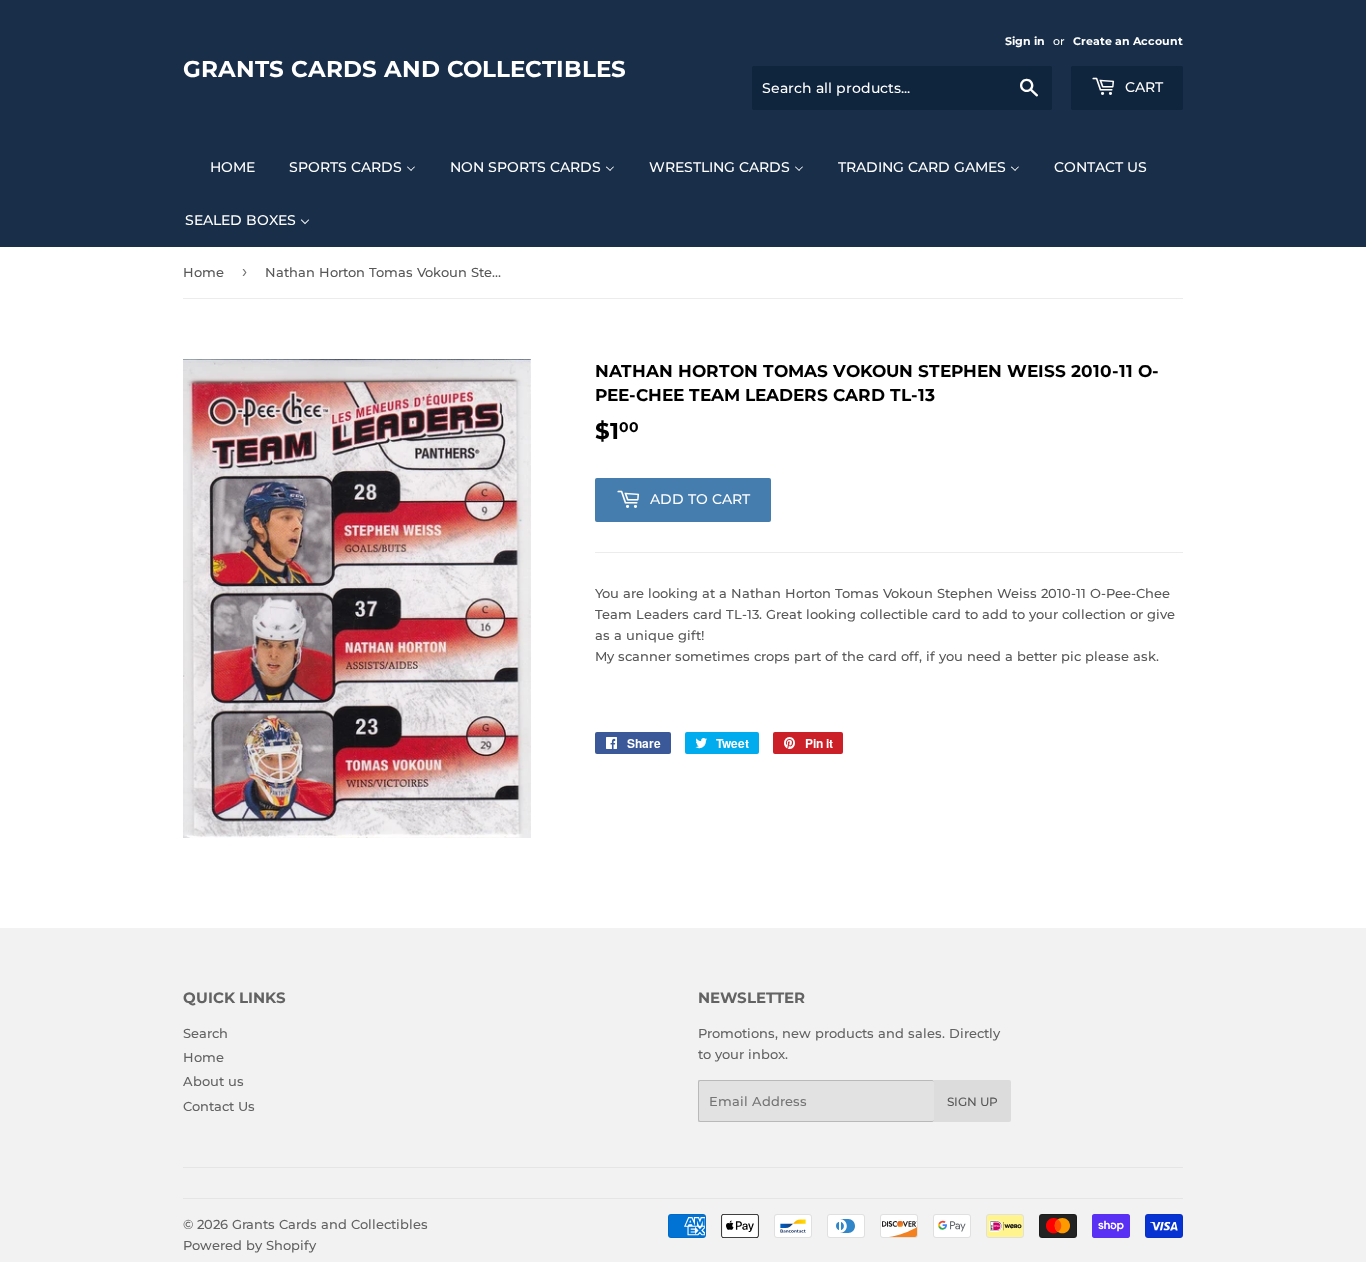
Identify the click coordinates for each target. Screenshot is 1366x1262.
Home (203, 272)
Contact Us (219, 1106)
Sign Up (972, 1101)
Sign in (1025, 41)
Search (205, 1033)
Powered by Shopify (249, 1245)
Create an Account (1128, 41)
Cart (1142, 87)
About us (213, 1081)
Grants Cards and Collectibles (404, 69)
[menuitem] (220, 166)
